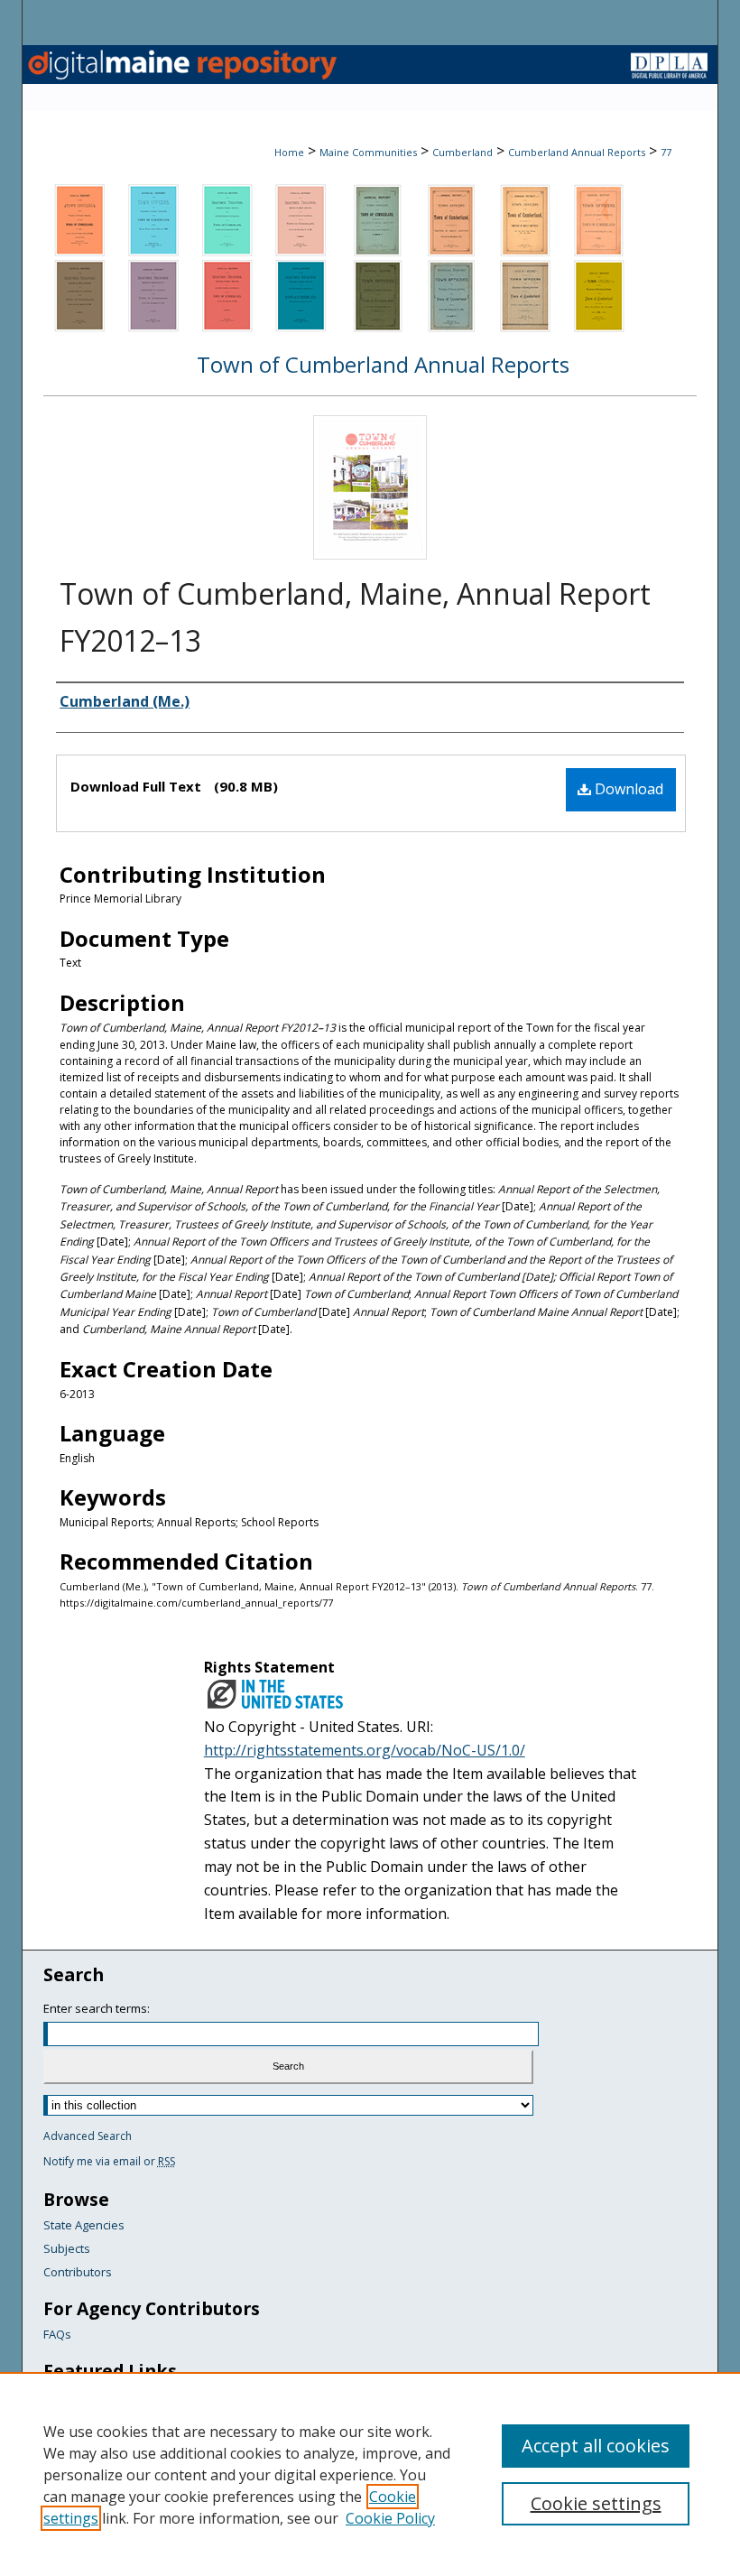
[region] (370, 2474)
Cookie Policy (390, 2518)
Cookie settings (596, 2503)
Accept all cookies (596, 2446)
